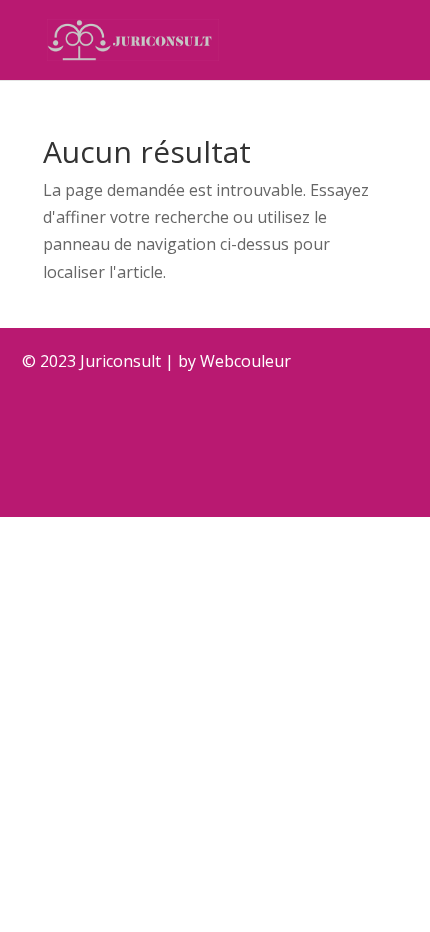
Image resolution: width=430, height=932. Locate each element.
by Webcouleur (234, 361)
